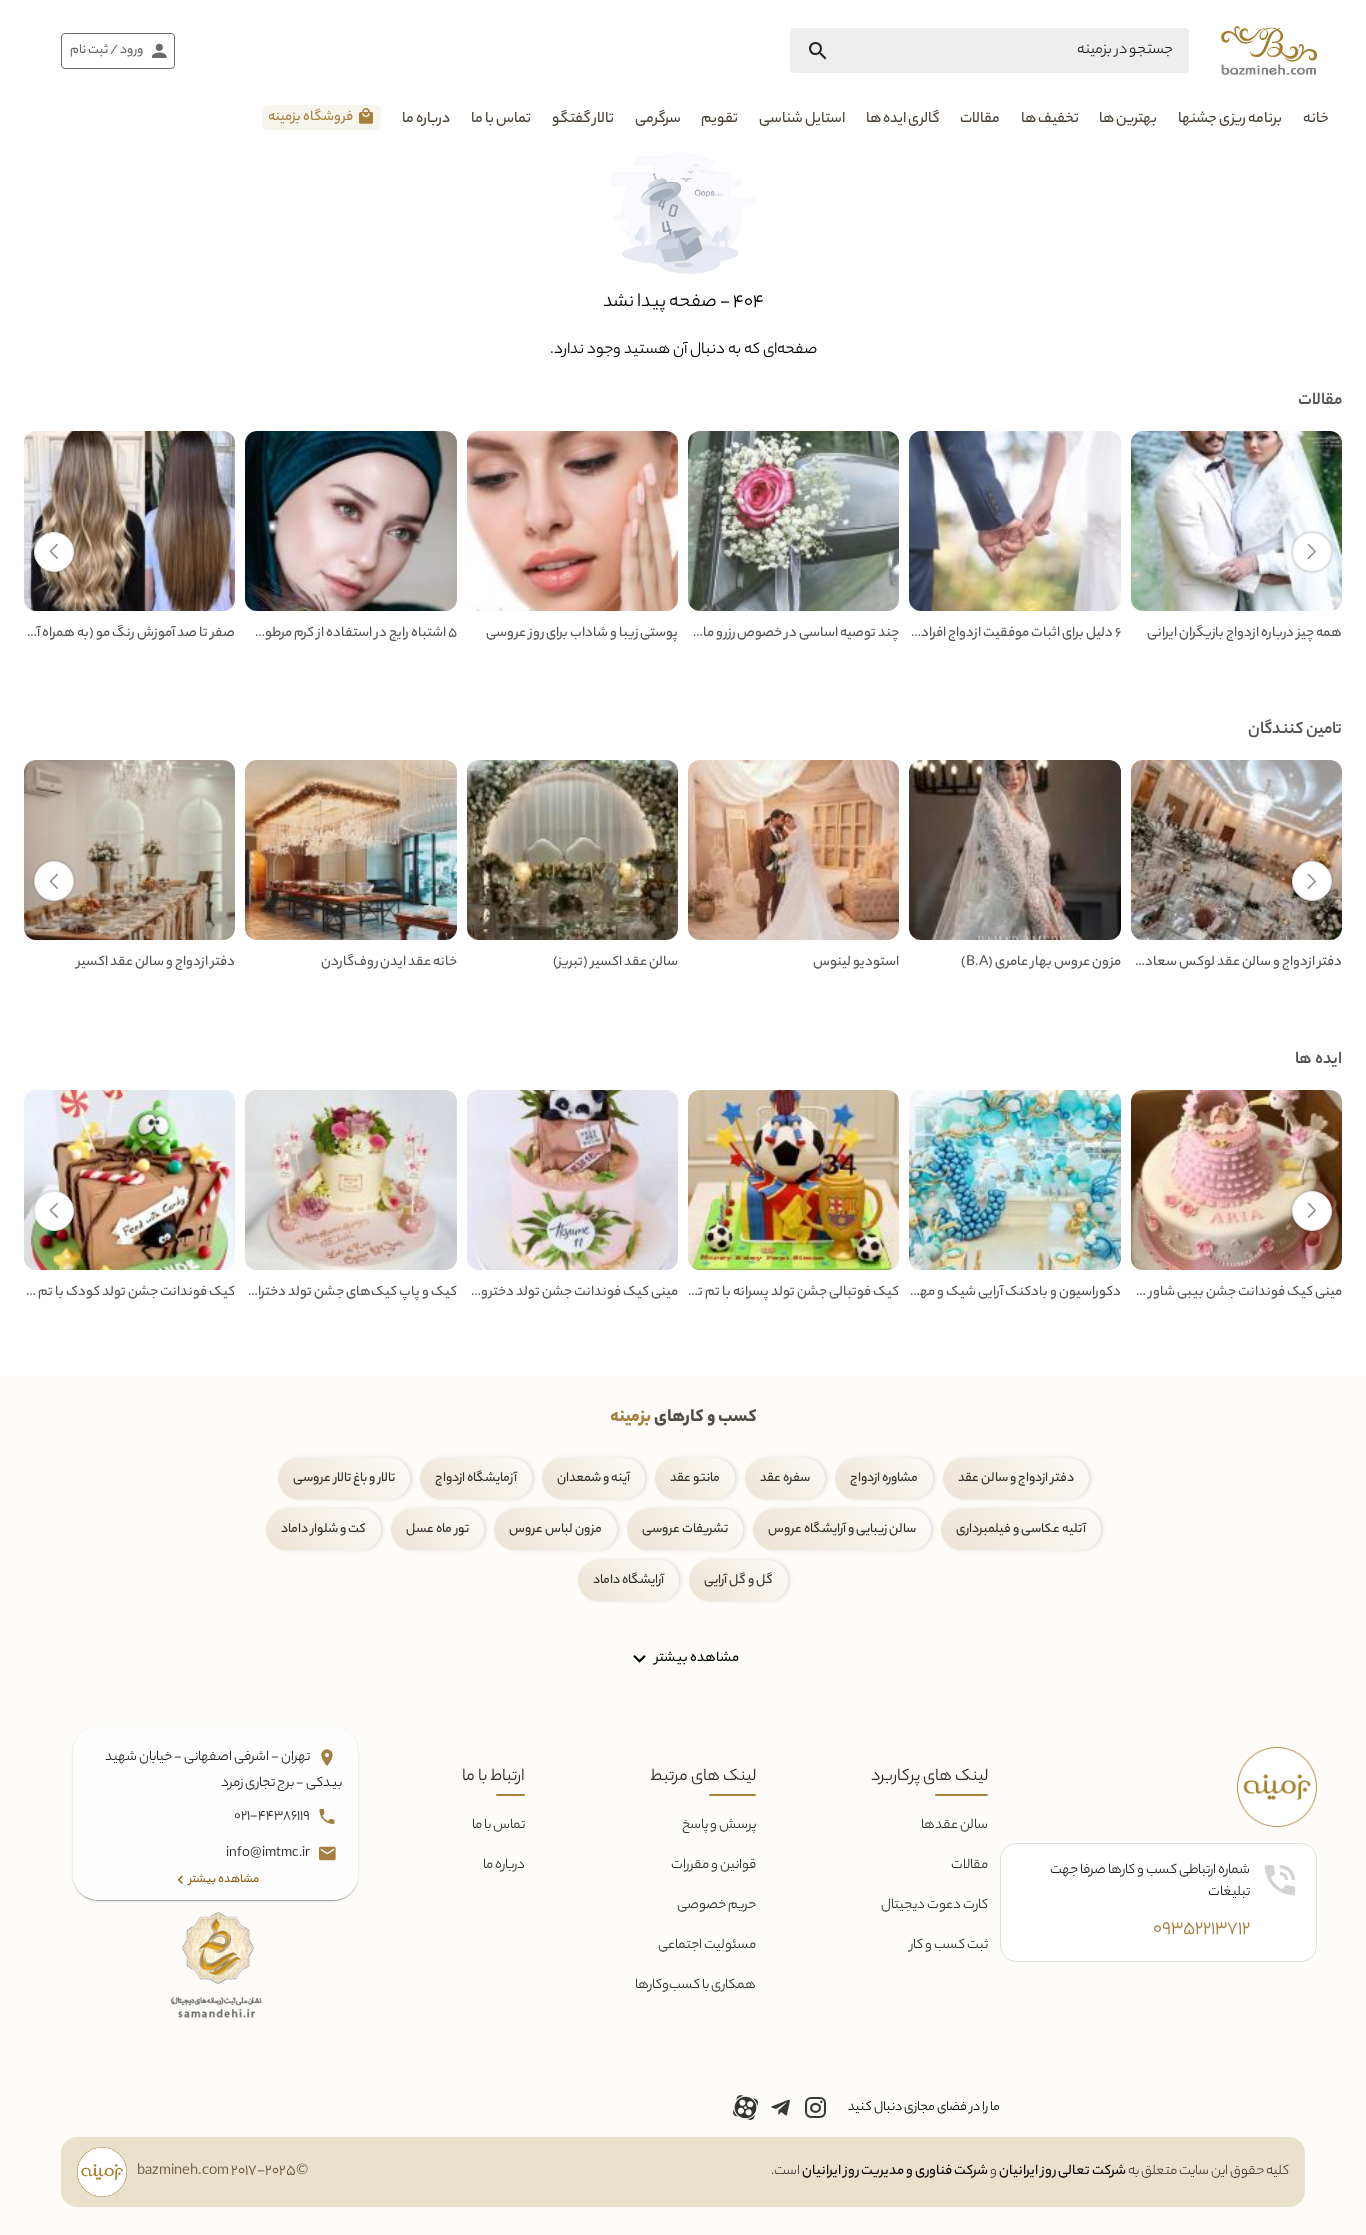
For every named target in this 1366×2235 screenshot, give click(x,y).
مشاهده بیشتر (695, 1657)
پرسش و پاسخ (719, 1825)
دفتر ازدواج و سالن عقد (1016, 1478)
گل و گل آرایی (738, 1580)
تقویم (719, 120)
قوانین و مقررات (713, 1865)
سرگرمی (658, 120)
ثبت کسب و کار (949, 1945)
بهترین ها (1128, 120)
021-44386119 (273, 1816)
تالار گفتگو (583, 120)
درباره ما (426, 120)
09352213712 (1201, 1930)
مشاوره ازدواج (884, 1478)
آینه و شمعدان (593, 1478)
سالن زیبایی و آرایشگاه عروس (842, 1529)
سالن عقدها (954, 1825)
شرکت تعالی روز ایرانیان (1062, 2171)
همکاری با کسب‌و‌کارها (695, 1985)
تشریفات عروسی (685, 1529)
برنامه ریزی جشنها (1230, 120)
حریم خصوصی (716, 1905)
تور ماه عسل (437, 1529)
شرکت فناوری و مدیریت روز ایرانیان (895, 2171)
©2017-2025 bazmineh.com (222, 2172)
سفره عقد (785, 1478)
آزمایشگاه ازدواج (476, 1478)
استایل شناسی (802, 120)
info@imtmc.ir (269, 1853)
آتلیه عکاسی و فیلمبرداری (1021, 1529)
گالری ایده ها (902, 120)
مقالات (980, 120)
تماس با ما (501, 120)
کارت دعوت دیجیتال (934, 1905)
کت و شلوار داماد (323, 1529)
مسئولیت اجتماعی (707, 1945)
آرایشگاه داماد (628, 1580)
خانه (1316, 120)
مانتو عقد (695, 1478)
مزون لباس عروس (555, 1529)
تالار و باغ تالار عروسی (344, 1478)
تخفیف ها (1050, 120)
